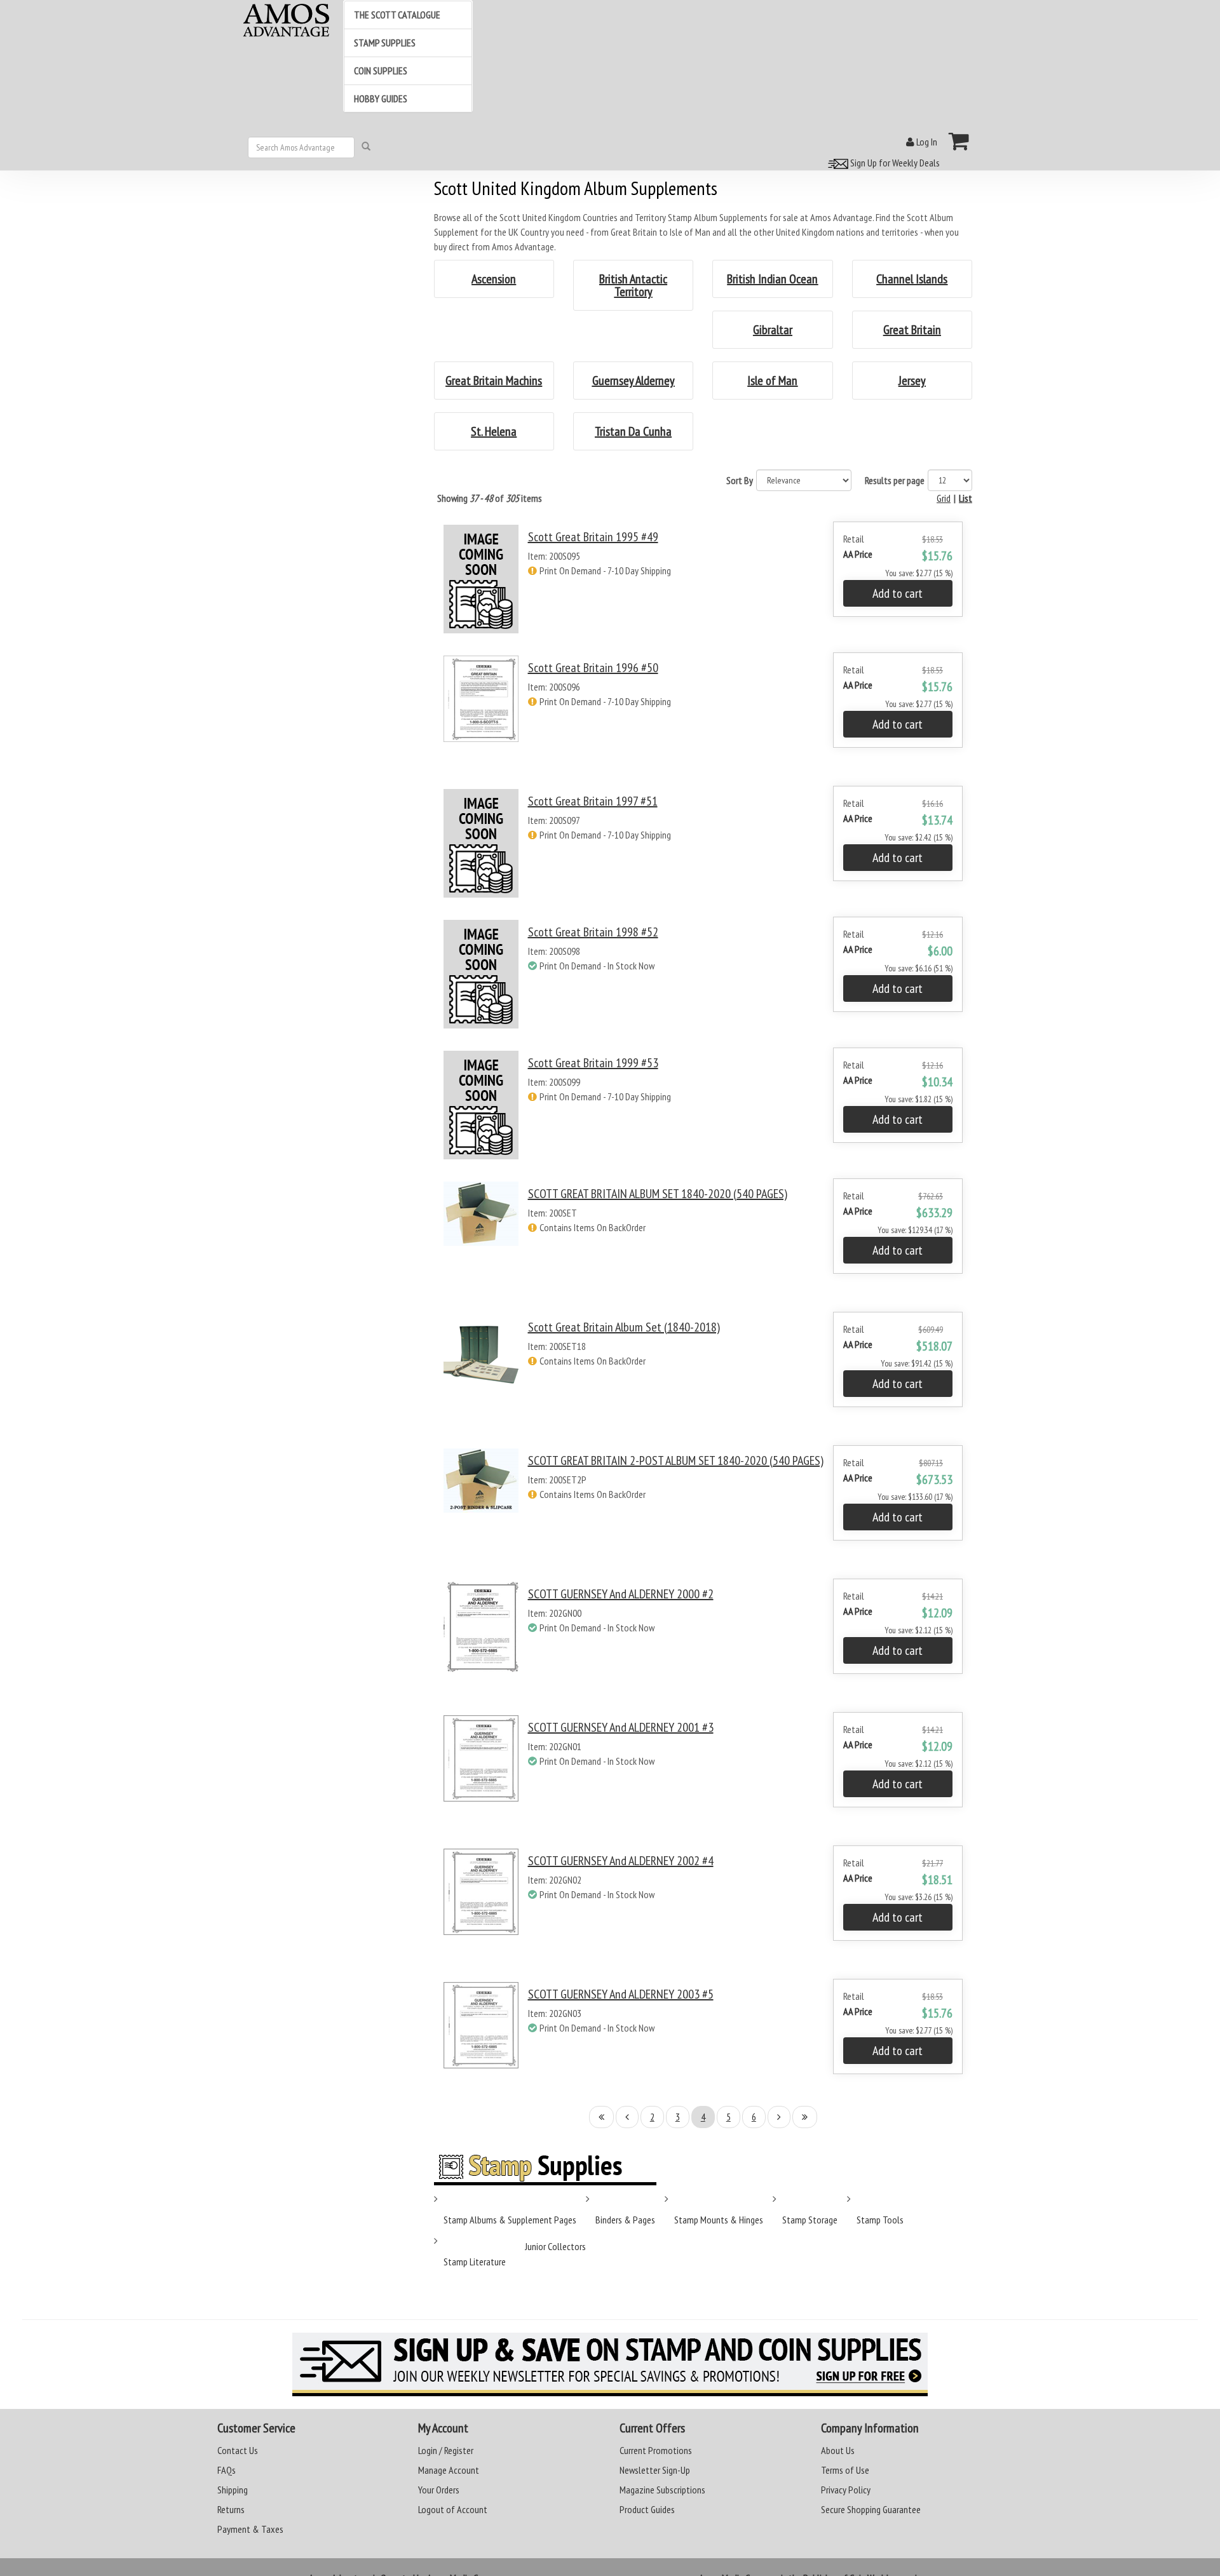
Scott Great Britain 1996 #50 (593, 668)
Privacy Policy (846, 2490)
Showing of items (490, 498)
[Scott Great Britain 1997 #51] (481, 843)
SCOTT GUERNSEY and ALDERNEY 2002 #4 (621, 1861)
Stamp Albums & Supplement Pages (510, 2220)
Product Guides (647, 2509)
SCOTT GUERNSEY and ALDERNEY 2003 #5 (621, 1994)
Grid (944, 498)
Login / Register (446, 2450)
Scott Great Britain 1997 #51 (593, 801)
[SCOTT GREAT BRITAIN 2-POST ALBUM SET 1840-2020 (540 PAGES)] (481, 1504)
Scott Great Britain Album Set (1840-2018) (624, 1327)
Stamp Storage (810, 2220)
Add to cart (898, 593)
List (966, 498)
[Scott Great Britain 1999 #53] (481, 1105)
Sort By (740, 480)
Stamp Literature (475, 2262)
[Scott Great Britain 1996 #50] (481, 711)
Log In (926, 142)
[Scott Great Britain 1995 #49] (481, 579)
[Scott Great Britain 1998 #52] (481, 974)
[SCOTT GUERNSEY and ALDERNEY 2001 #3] (481, 1771)
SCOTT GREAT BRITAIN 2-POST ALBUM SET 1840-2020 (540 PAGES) (676, 1460)
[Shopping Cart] (959, 141)
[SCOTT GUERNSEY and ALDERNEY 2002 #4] (481, 1904)
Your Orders (439, 2490)
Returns (231, 2509)
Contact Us (238, 2450)
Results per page (895, 480)
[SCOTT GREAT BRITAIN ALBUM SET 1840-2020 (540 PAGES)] (481, 1237)
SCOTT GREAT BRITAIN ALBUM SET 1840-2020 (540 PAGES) (658, 1194)
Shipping (233, 2490)
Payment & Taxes (250, 2529)
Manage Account (449, 2470)
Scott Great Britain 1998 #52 (593, 932)
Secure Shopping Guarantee (871, 2509)
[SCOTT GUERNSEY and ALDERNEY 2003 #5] (481, 2038)
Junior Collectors (555, 2246)
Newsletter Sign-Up (655, 2470)
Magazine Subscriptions (662, 2490)
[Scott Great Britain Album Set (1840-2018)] (481, 1371)
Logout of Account (453, 2509)
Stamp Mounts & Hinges (719, 2220)
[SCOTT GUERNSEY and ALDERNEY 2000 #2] (481, 1637)
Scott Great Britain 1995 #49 (593, 537)
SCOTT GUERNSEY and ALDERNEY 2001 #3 (621, 1727)
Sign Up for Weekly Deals (894, 163)
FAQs (227, 2470)
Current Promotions (656, 2450)
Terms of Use (845, 2470)
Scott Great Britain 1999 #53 (593, 1063)
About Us (838, 2450)
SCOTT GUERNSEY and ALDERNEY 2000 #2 (621, 1594)
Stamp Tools (880, 2220)
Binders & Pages (625, 2220)
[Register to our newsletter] (610, 2364)
